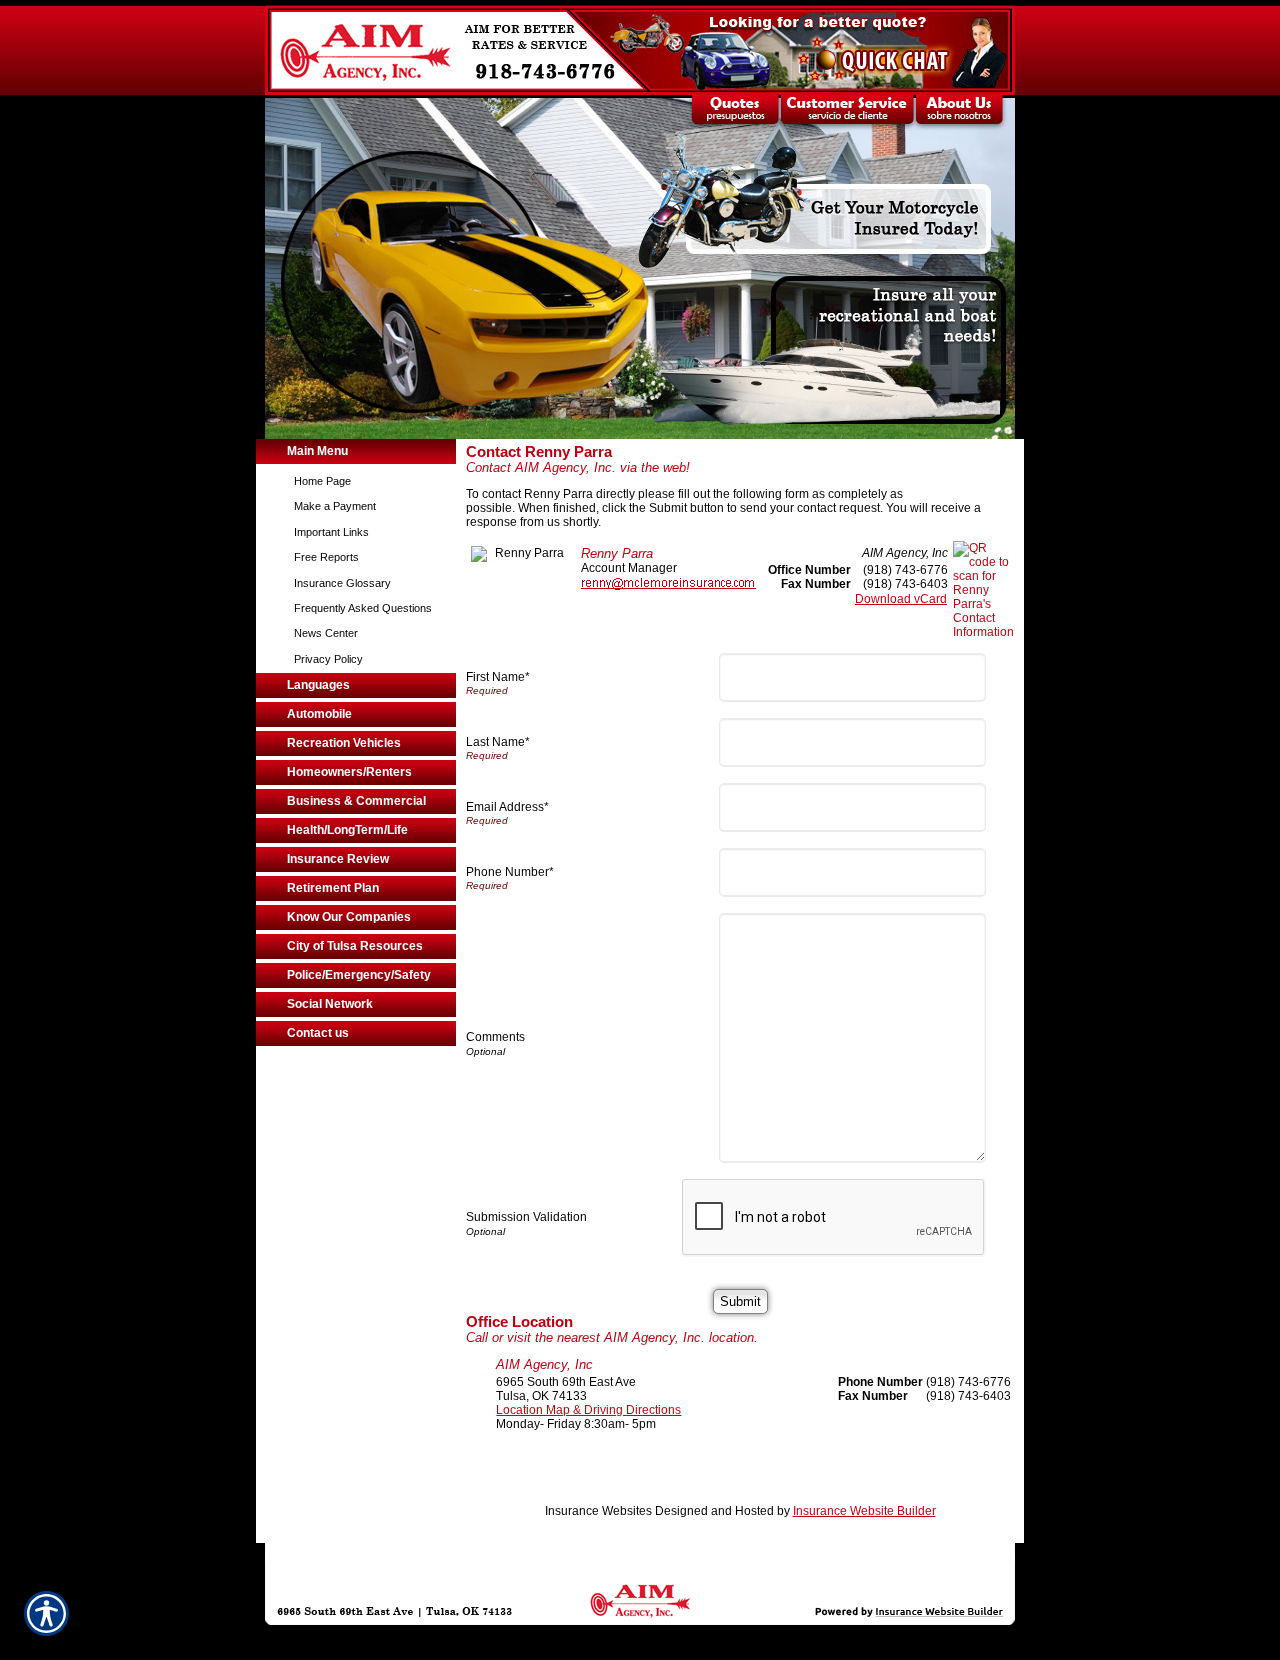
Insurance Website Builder (864, 1511)
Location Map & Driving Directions (588, 1410)
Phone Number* (510, 872)
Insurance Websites (598, 1511)
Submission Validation (526, 1217)
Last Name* (498, 742)
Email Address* (507, 807)
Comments (495, 1037)
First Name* (498, 677)
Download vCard (901, 599)
